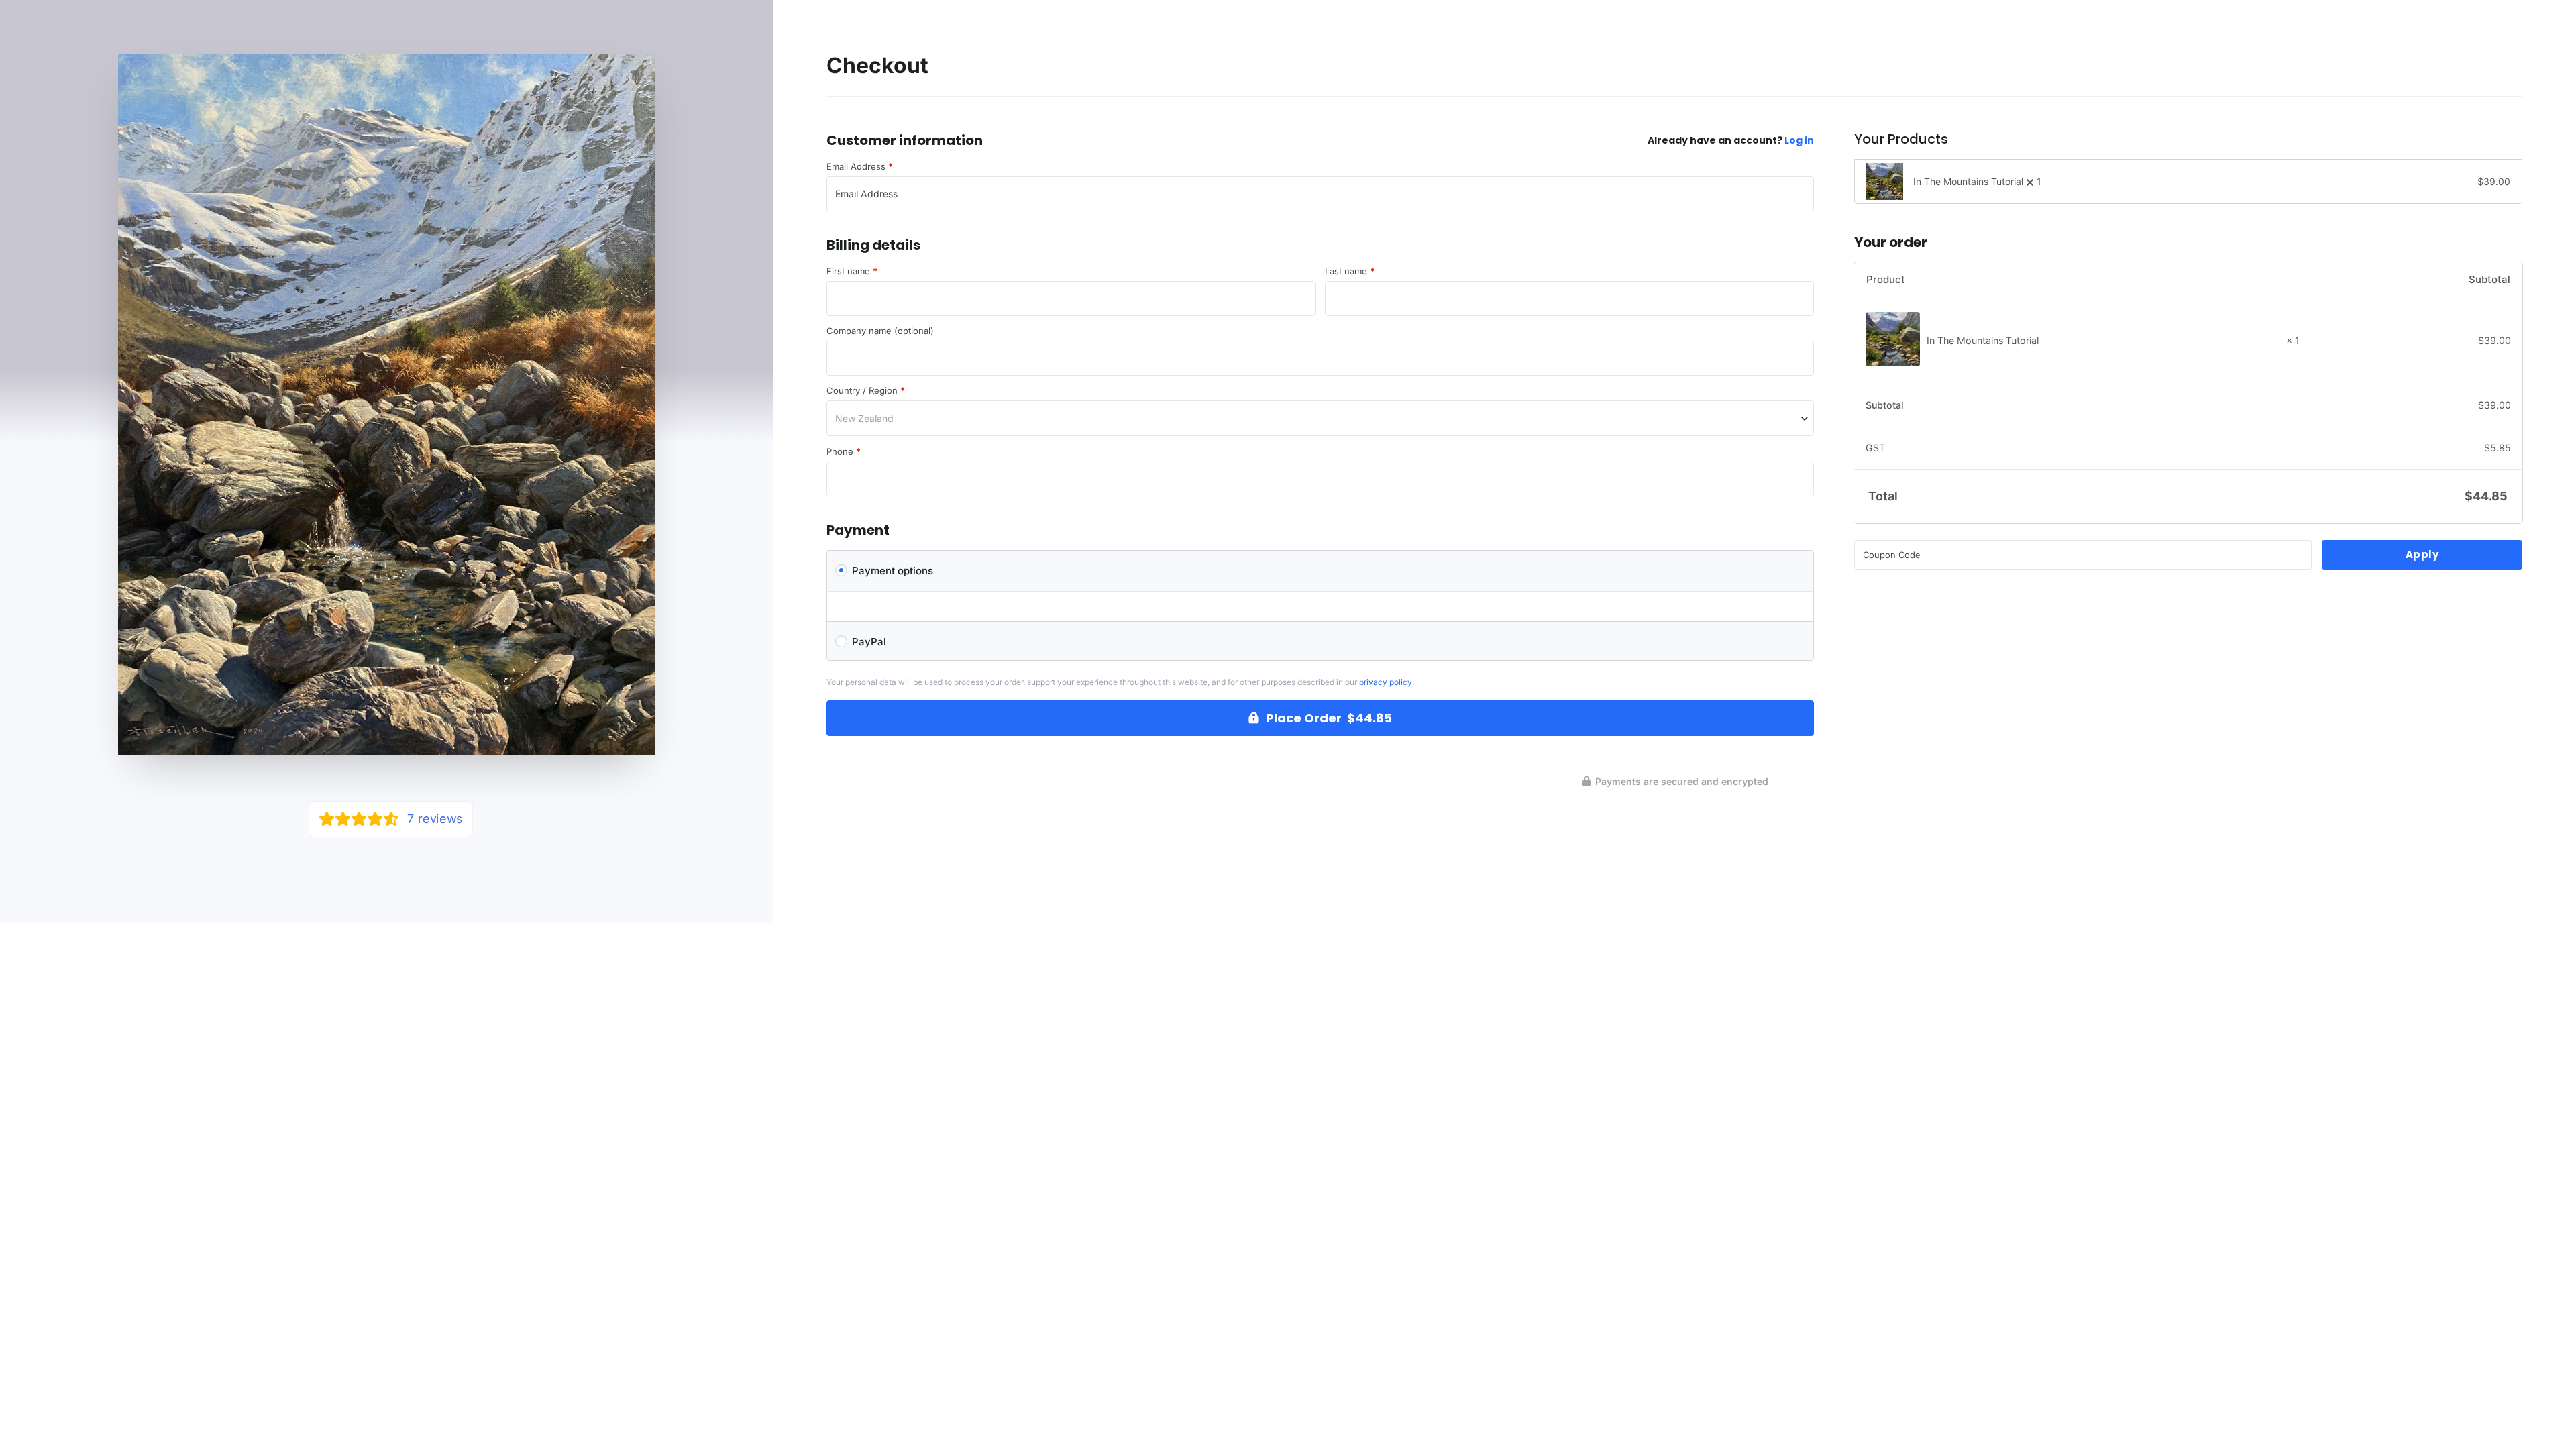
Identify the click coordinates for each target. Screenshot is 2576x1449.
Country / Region (866, 391)
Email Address (860, 167)
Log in (1799, 140)
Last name (1350, 271)
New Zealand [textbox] (864, 418)
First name (852, 271)
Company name (880, 331)
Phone (844, 452)
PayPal (869, 642)
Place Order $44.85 (1329, 718)
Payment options (893, 571)
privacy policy (1386, 682)
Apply (2422, 554)
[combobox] (1320, 418)
